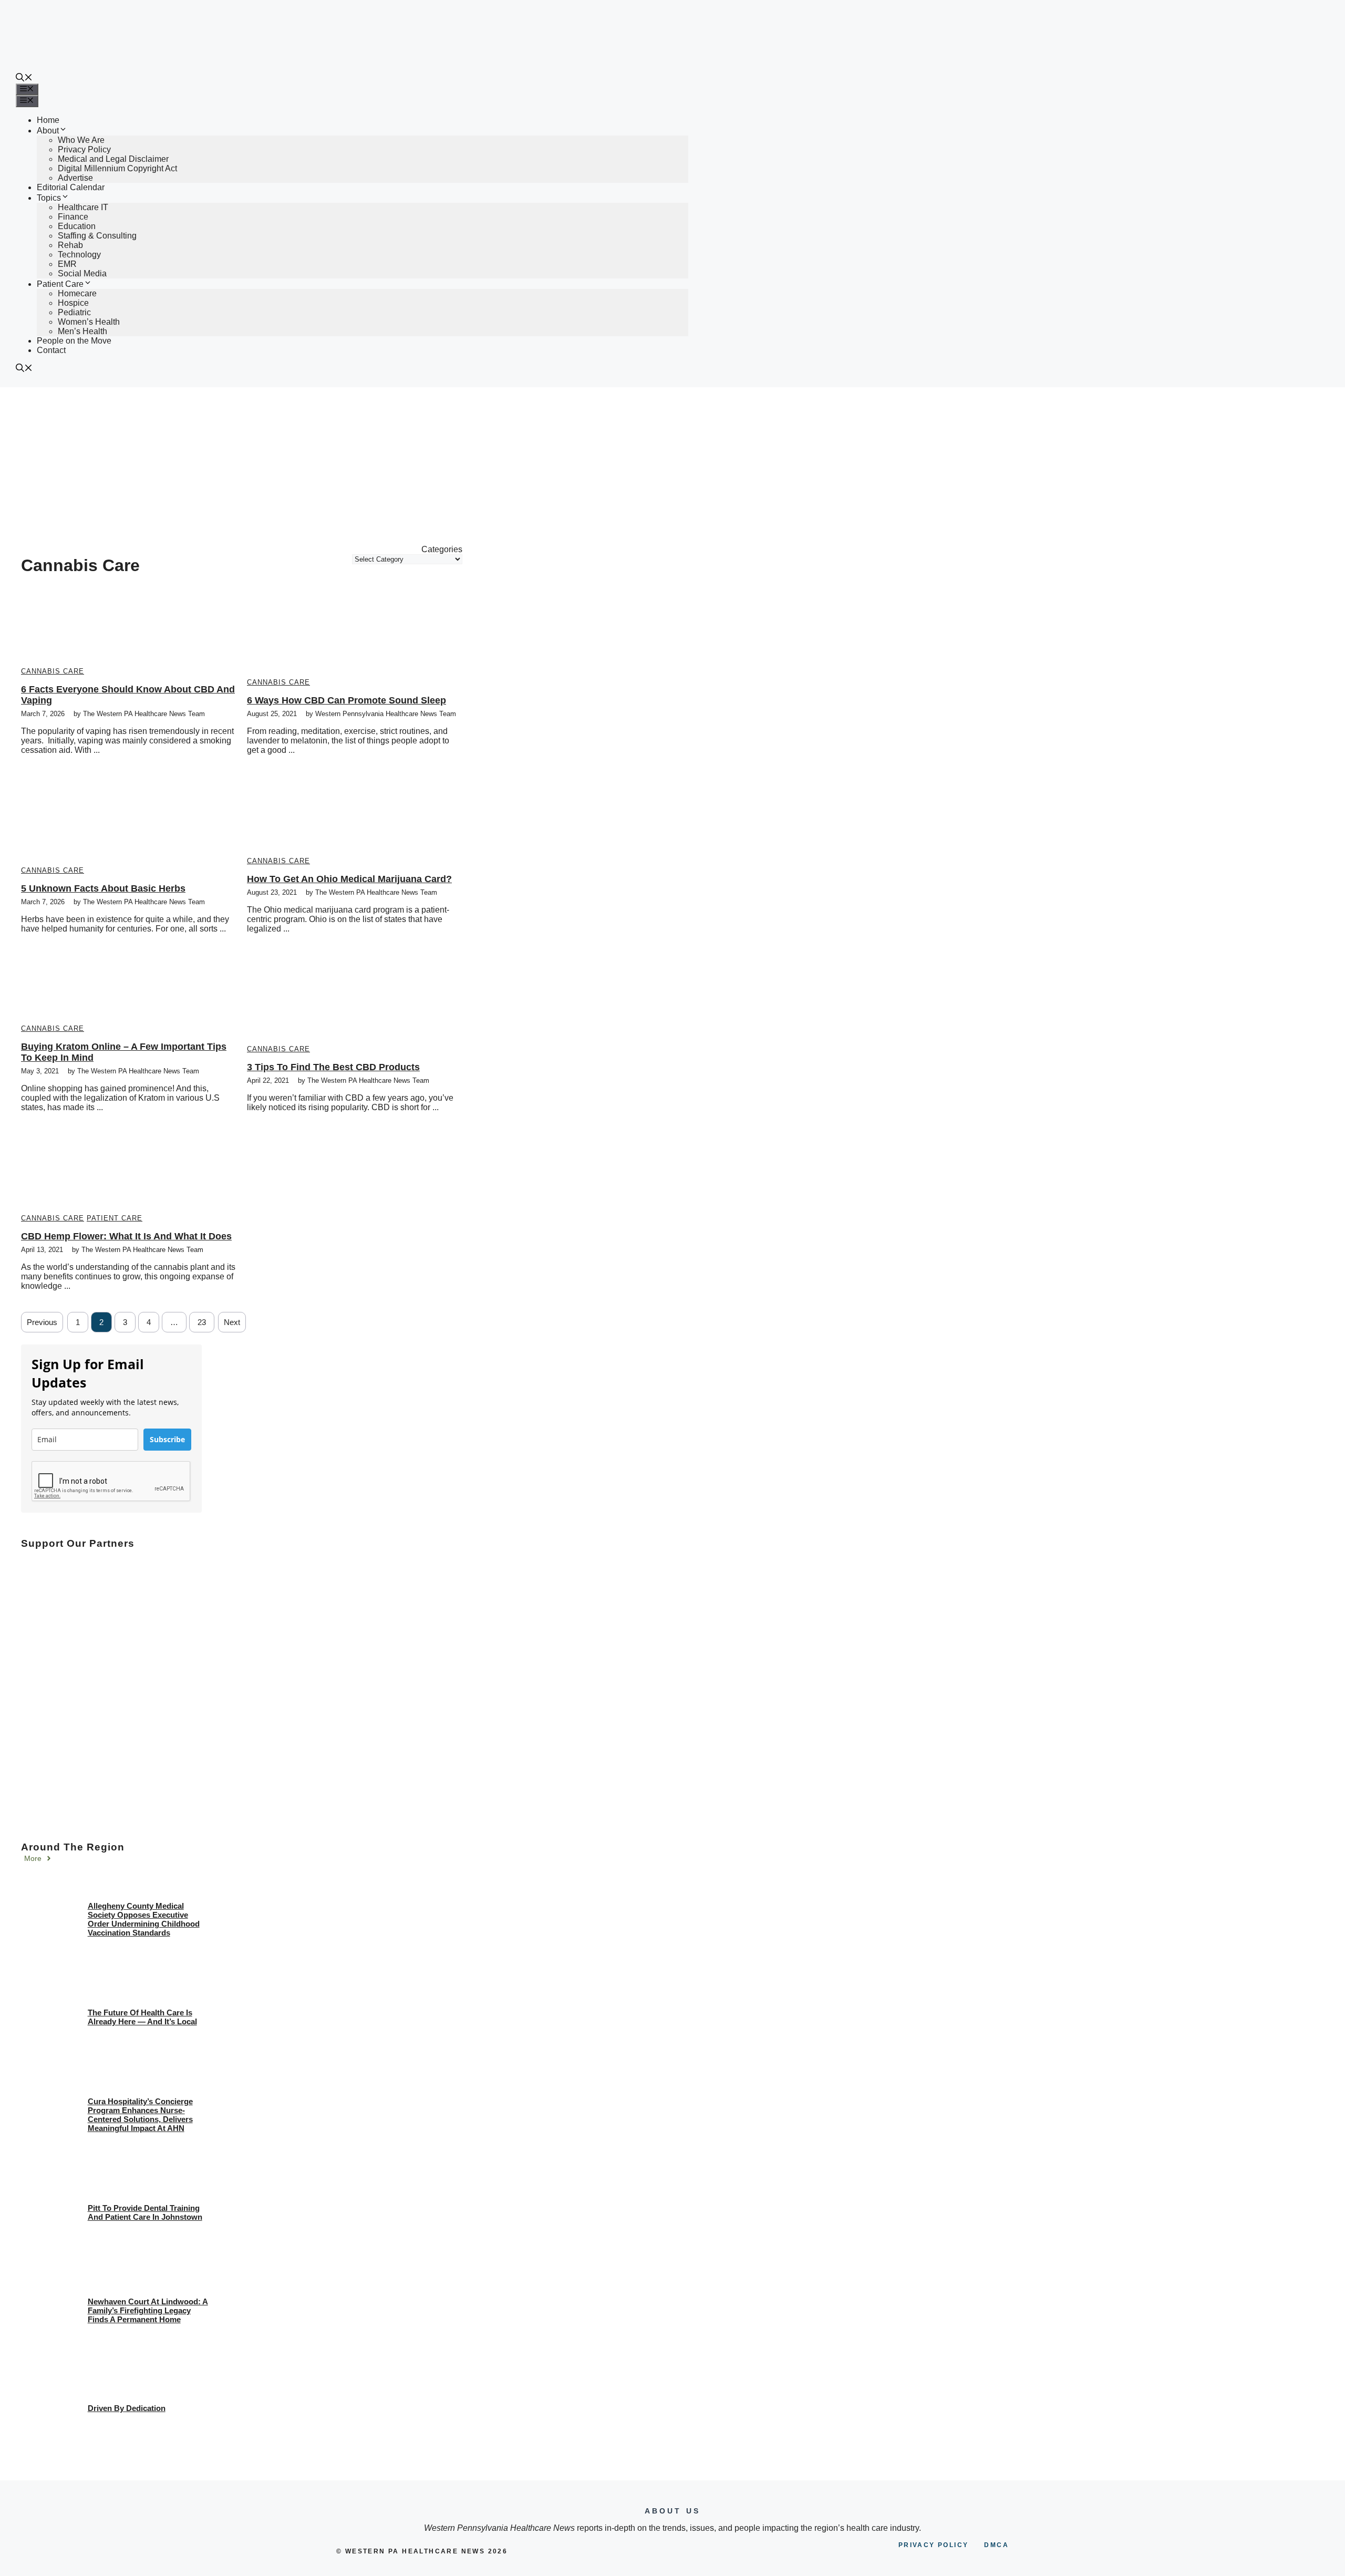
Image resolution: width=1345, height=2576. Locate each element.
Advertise (75, 178)
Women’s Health (89, 322)
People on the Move (74, 341)
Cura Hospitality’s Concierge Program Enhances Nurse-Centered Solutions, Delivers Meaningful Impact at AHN (140, 2115)
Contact (51, 350)
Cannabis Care (53, 671)
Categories (442, 549)
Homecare (77, 293)
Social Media (82, 273)
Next (232, 1322)
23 (202, 1322)
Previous (42, 1322)
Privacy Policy (84, 149)
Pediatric (74, 312)
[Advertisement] (672, 466)
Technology (79, 255)
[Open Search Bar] (24, 79)
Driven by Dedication (127, 2408)
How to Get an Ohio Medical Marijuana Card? (349, 879)
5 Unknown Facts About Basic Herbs (103, 888)
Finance (73, 217)
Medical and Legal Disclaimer (113, 159)
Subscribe (167, 1439)
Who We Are (81, 140)
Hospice (73, 303)
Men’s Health (82, 331)
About (48, 131)
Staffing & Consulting (97, 236)
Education (77, 226)
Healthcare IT (83, 207)
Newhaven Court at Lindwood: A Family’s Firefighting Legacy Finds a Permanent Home (148, 2310)
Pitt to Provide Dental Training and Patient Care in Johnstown (145, 2212)
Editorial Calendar (71, 187)
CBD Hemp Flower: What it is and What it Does (126, 1236)
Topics (49, 198)
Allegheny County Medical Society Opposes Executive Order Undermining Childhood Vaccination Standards (144, 1919)
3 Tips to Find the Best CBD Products (333, 1067)
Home (48, 120)
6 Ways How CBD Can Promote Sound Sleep (346, 700)
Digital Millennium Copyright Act (117, 168)
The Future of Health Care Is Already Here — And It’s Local (142, 2017)
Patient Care (60, 284)
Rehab (70, 245)
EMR (67, 264)
